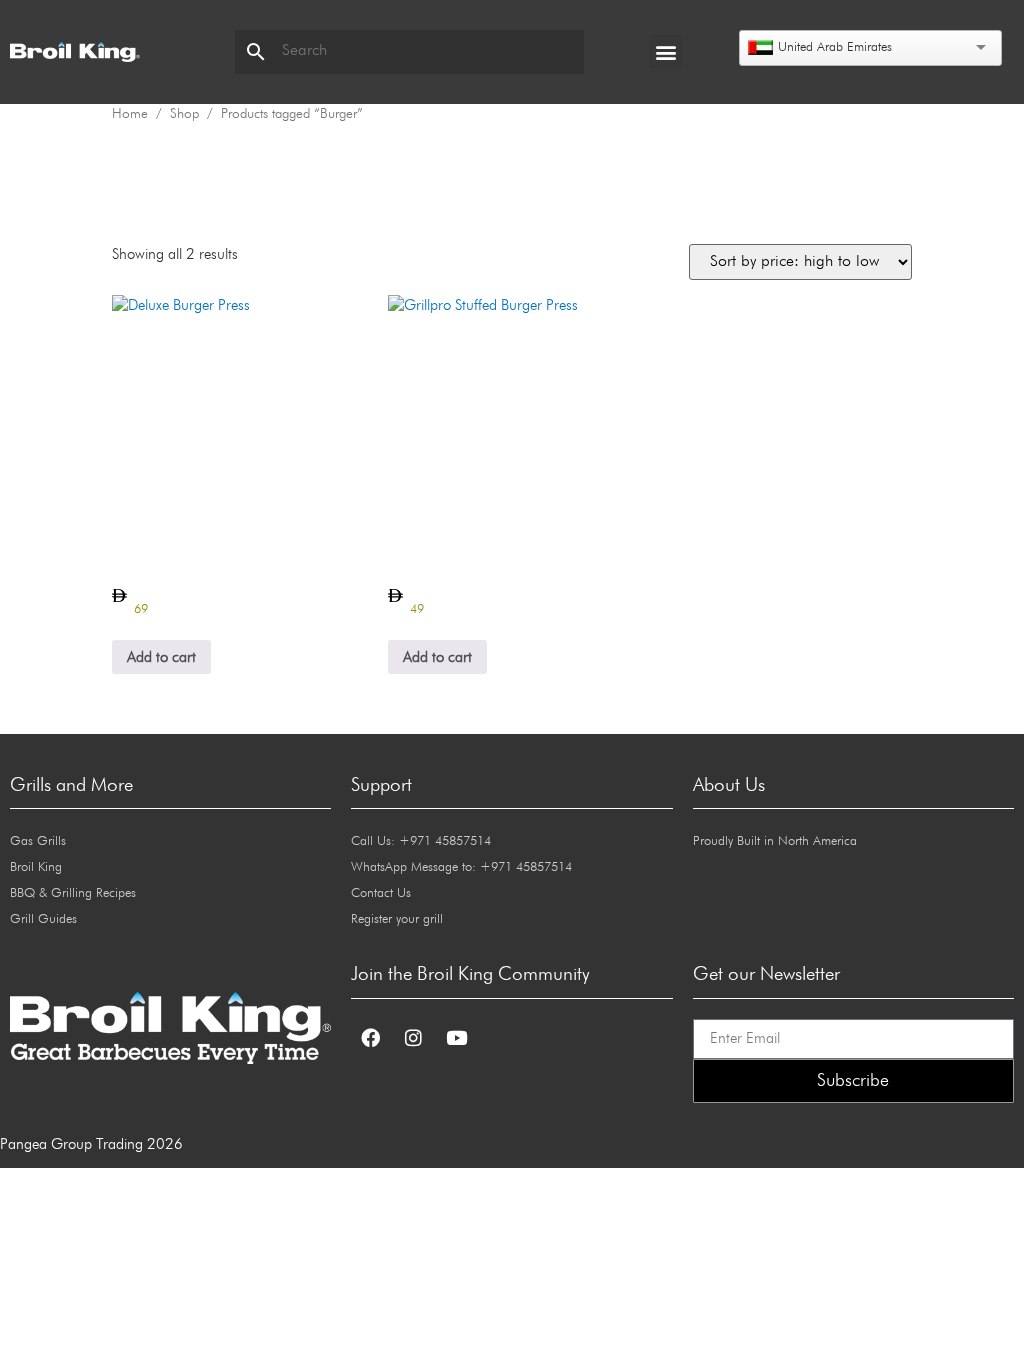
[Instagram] (413, 1038)
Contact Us (381, 893)
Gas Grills (38, 841)
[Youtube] (456, 1038)
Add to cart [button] (161, 657)
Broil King (36, 867)
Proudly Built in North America (775, 841)
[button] (665, 51)
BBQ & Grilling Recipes (73, 893)
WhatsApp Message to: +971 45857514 (461, 867)
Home (130, 114)
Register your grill (397, 919)
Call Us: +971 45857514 (421, 841)
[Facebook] (370, 1038)
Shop (184, 114)
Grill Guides (43, 919)
